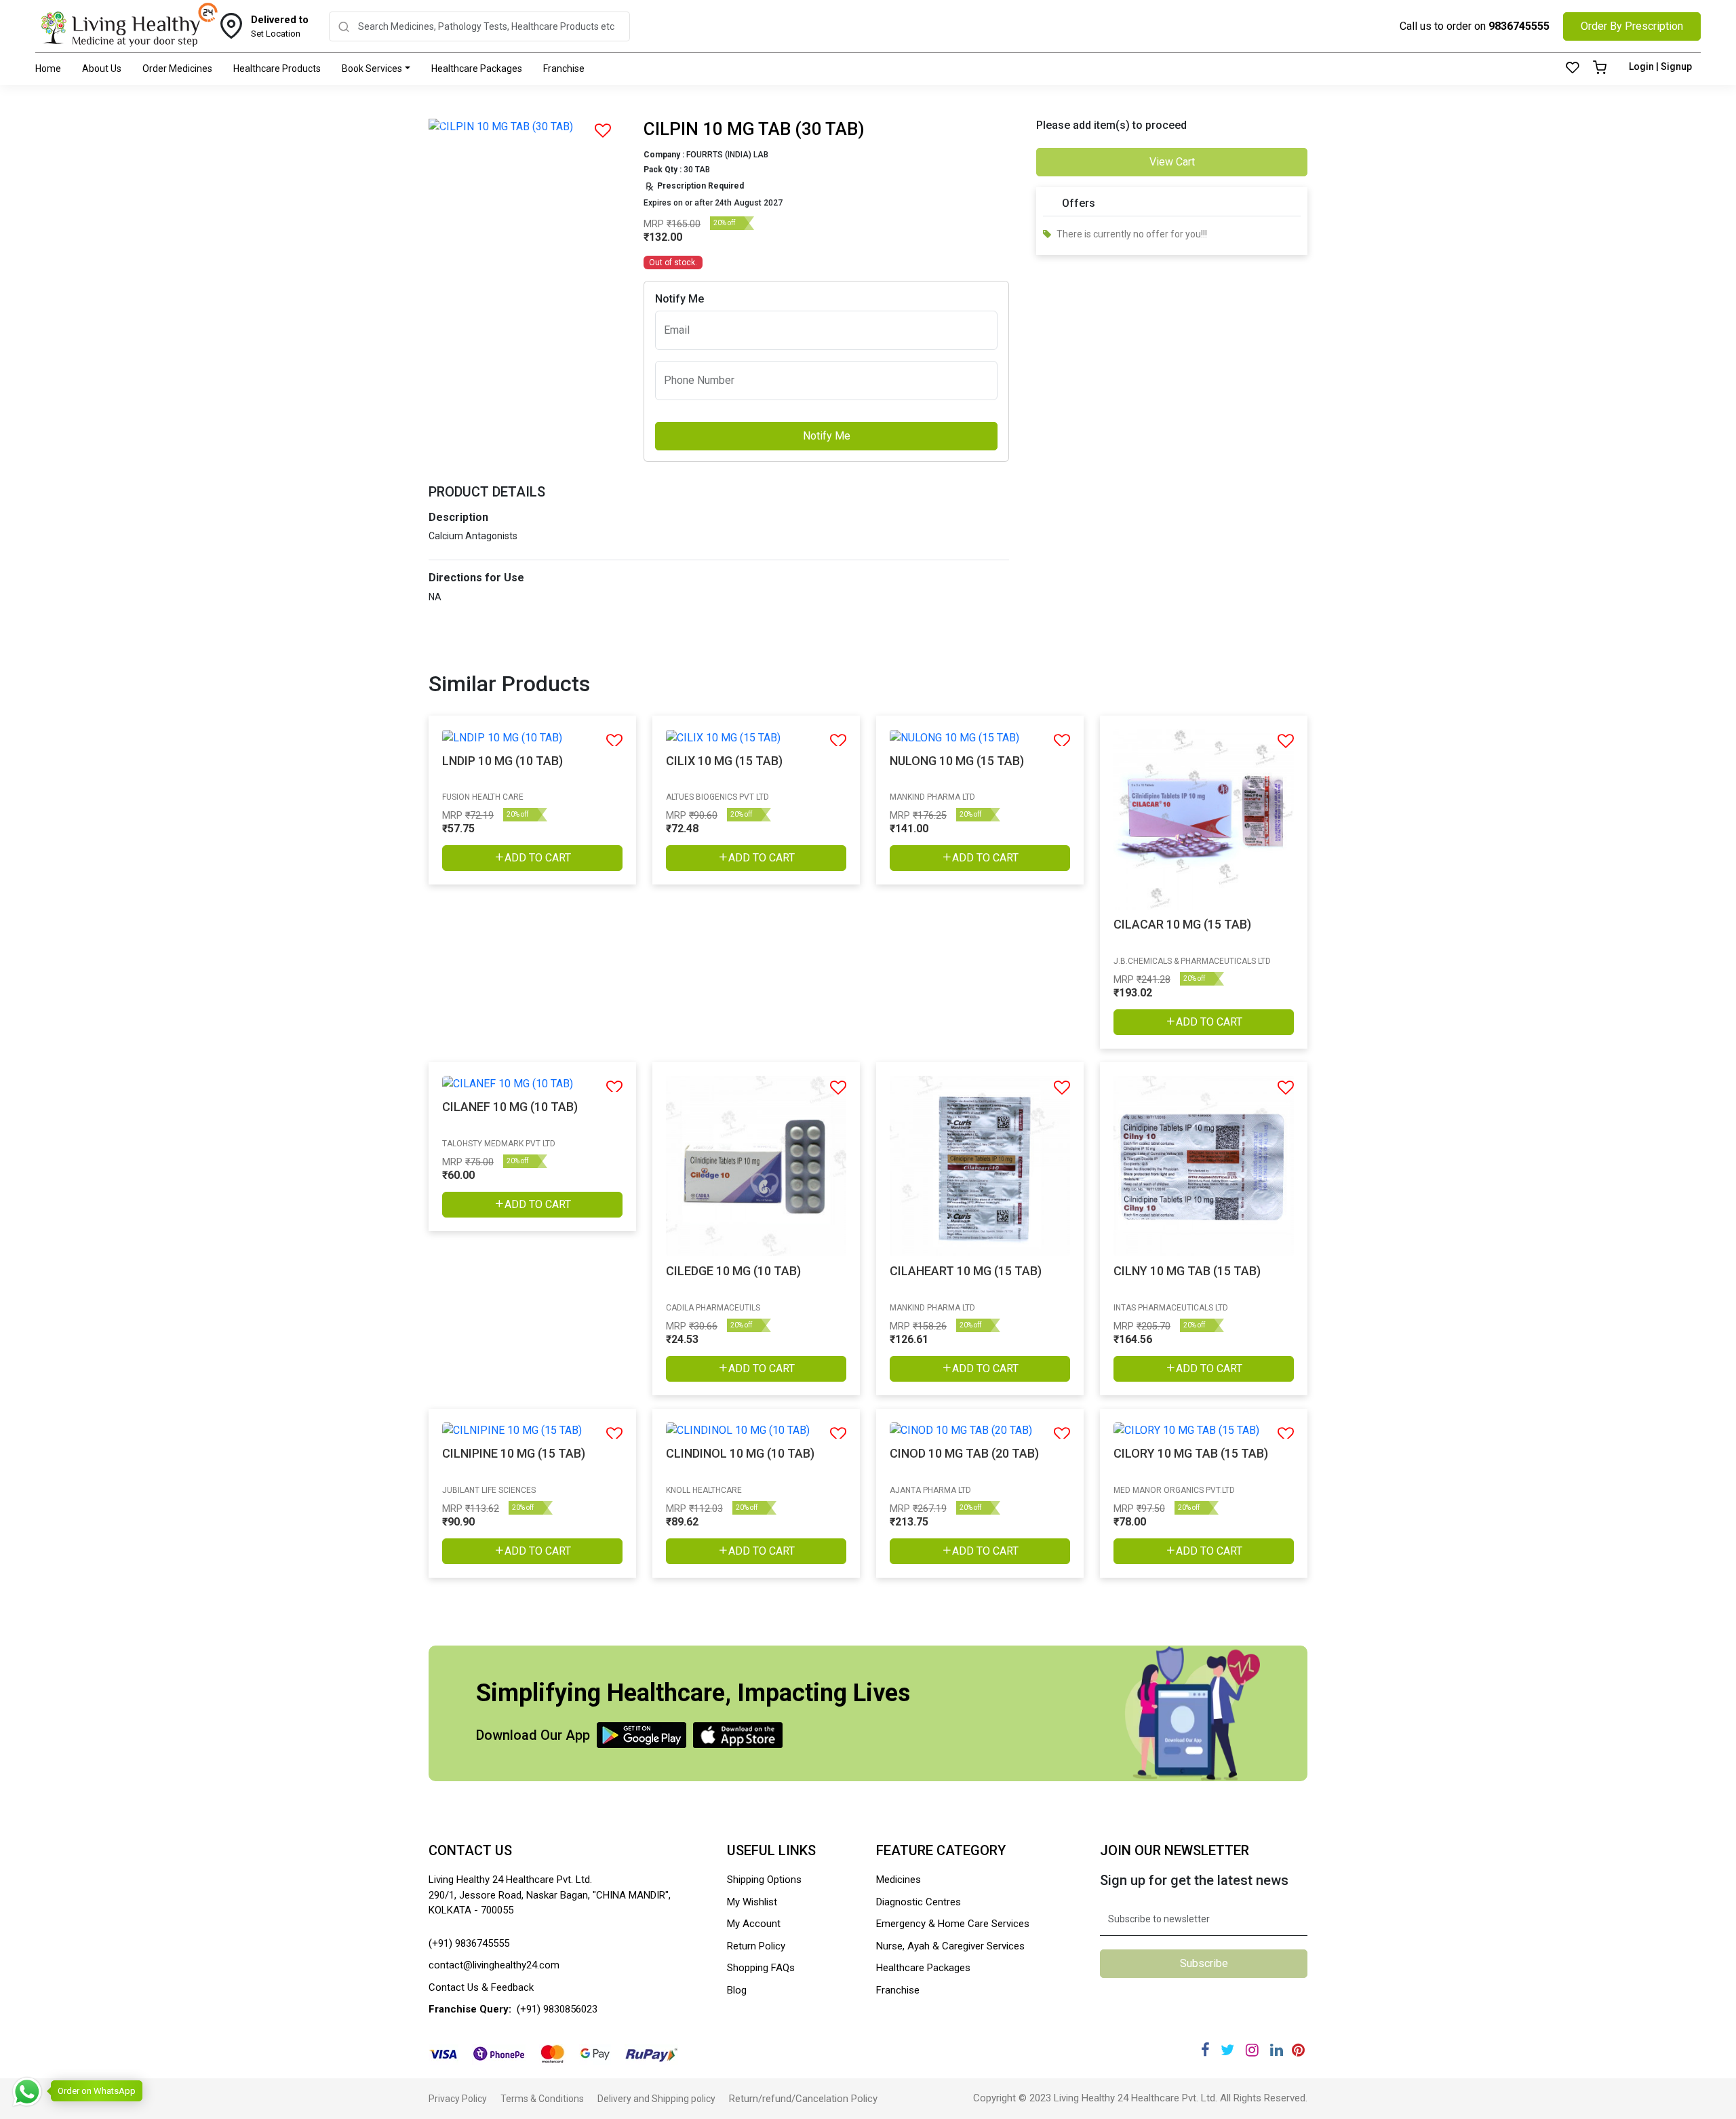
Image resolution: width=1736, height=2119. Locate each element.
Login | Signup (1660, 66)
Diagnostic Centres (919, 1902)
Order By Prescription (1632, 26)
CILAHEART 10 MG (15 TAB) (966, 1271)
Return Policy (756, 1946)
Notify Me (827, 436)
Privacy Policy (458, 2099)
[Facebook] (1205, 2050)
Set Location (280, 26)
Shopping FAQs (761, 1968)
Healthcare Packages (477, 69)
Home (48, 69)
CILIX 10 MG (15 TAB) (724, 761)
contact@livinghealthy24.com (494, 1965)
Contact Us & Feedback (481, 1987)
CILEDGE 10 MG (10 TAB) (733, 1271)
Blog (737, 1990)
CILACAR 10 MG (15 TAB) (1182, 924)
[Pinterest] (1298, 2050)
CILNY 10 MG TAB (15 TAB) (1187, 1271)
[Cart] (1600, 69)
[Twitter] (1227, 2050)
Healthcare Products (277, 69)
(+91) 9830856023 (557, 2009)
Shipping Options (764, 1880)
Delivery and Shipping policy (656, 2099)
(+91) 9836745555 (469, 1943)
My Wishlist (752, 1902)
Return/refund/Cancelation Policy (803, 2099)
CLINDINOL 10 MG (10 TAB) (740, 1453)
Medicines (899, 1880)
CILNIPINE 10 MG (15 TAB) (514, 1453)
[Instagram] (1252, 2050)
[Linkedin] (1277, 2050)
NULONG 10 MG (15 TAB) (957, 761)
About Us (102, 69)
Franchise (564, 69)
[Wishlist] (1573, 69)
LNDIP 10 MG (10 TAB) (502, 761)
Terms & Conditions (542, 2099)
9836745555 (1519, 26)
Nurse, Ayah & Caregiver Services (950, 1946)
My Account (754, 1924)
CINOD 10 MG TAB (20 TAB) (964, 1453)
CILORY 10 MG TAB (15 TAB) (1191, 1453)
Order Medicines (177, 69)
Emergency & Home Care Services (953, 1924)
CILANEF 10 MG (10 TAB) (510, 1107)
